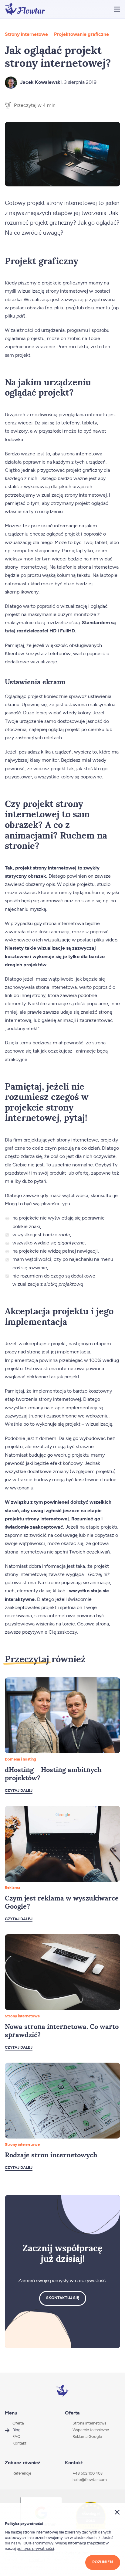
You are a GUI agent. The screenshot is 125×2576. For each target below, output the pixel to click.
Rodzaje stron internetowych (51, 2155)
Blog (17, 2430)
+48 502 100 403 (88, 2474)
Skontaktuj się (63, 2298)
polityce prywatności (35, 2549)
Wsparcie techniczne (91, 2430)
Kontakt (19, 2443)
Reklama (13, 1888)
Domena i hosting (20, 1759)
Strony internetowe (26, 34)
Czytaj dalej (19, 1791)
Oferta (18, 2423)
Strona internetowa (90, 2423)
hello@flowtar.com (90, 2480)
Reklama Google (87, 2437)
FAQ (16, 2437)
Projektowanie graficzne (81, 34)
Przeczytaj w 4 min (35, 105)
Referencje (22, 2474)
